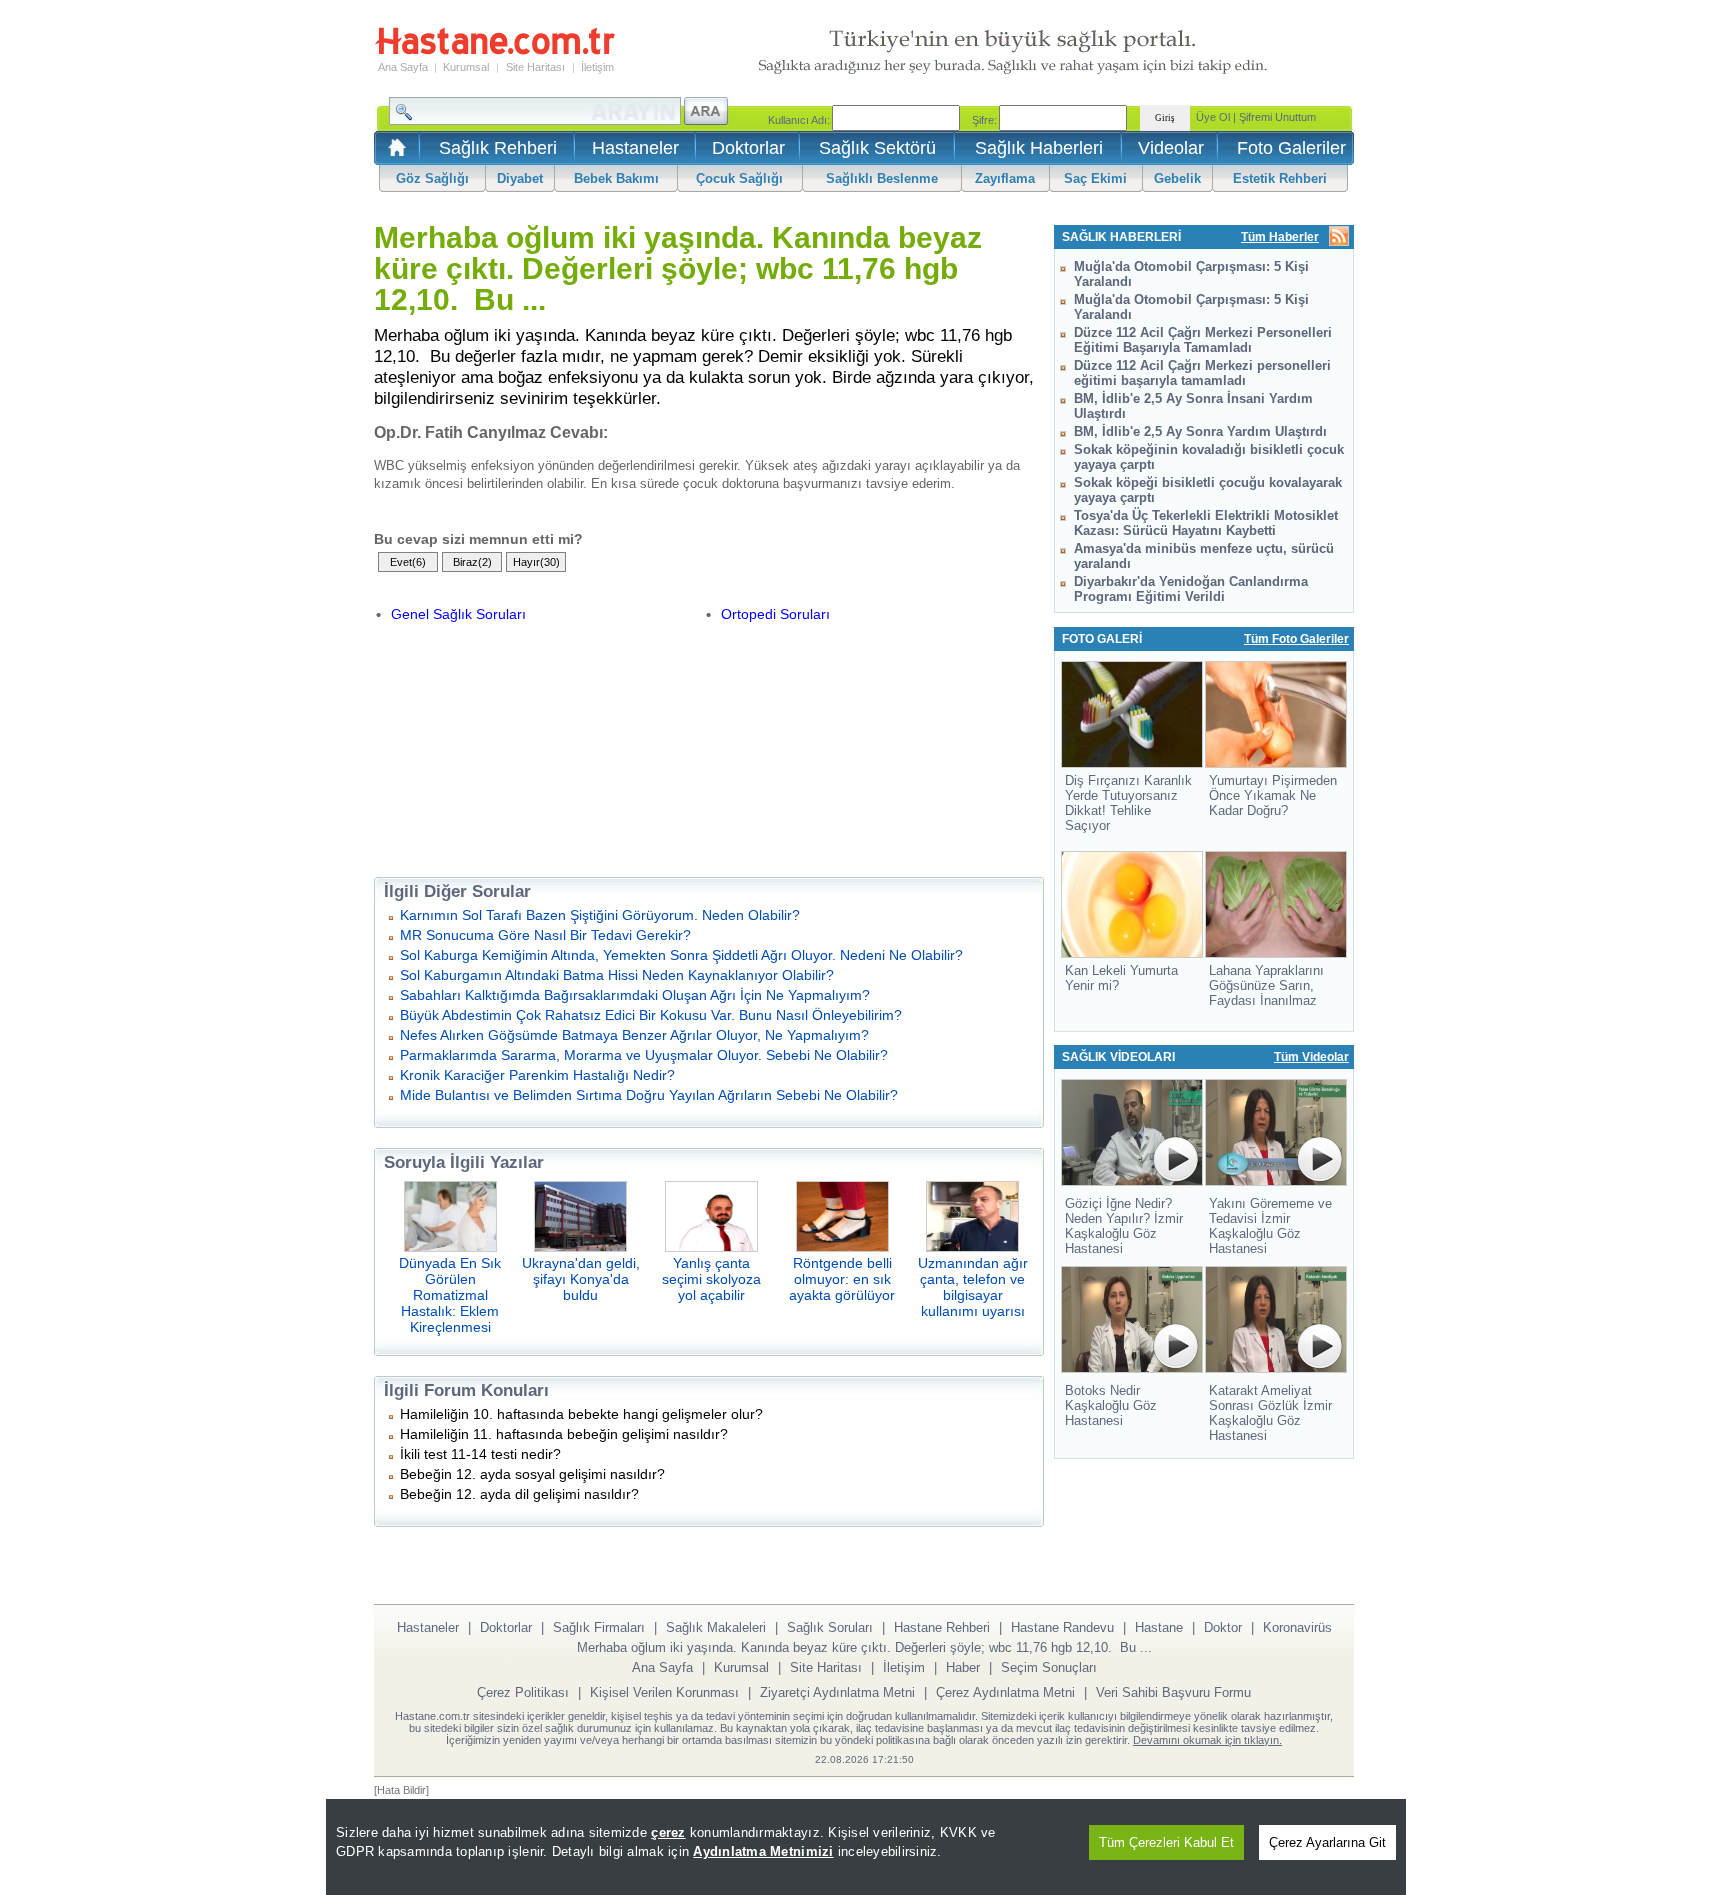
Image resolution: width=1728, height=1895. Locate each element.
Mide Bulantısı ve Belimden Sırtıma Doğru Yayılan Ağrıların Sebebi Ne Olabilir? (649, 1095)
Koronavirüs (1297, 1627)
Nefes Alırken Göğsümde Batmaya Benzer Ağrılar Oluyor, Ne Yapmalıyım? (634, 1035)
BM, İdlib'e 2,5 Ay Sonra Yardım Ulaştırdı (1200, 431)
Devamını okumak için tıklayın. (1207, 1740)
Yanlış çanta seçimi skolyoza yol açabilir (711, 1279)
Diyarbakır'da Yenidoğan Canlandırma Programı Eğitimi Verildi (1191, 589)
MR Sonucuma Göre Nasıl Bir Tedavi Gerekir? (545, 935)
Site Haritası (535, 67)
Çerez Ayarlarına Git (1327, 1842)
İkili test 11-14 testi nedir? (480, 1454)
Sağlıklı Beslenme (882, 178)
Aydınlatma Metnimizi (763, 1851)
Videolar (1171, 148)
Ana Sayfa (403, 67)
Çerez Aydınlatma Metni (1005, 1692)
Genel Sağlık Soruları (458, 614)
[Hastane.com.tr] (495, 52)
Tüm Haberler (1280, 237)
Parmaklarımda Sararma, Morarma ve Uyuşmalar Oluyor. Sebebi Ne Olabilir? (644, 1055)
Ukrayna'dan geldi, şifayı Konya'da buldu (581, 1279)
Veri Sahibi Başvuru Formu (1173, 1692)
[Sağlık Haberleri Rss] (1339, 237)
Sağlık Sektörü (877, 148)
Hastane (1159, 1627)
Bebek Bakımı (616, 178)
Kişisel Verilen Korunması (664, 1692)
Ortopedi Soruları (775, 614)
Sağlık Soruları (830, 1627)
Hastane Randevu (1062, 1627)
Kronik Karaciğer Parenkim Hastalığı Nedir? (537, 1075)
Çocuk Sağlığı (739, 178)
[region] (866, 1847)
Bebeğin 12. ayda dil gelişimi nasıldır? (519, 1494)
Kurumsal (466, 67)
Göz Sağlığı (432, 178)
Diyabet (520, 178)
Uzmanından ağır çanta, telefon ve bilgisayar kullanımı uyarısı (973, 1287)
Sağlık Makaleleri (716, 1627)
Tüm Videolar (1311, 1057)
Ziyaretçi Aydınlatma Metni (837, 1692)
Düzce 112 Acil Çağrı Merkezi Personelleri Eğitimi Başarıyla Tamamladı (1203, 340)
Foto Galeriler (1291, 148)
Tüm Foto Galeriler (1296, 639)
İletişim (597, 67)
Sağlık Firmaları (599, 1627)
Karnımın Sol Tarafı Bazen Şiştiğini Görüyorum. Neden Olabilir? (600, 915)
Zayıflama (1005, 178)
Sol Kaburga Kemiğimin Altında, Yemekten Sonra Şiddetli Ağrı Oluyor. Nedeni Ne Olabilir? (681, 955)
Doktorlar (748, 148)
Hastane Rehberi (942, 1627)
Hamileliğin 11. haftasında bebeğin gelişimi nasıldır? (564, 1434)
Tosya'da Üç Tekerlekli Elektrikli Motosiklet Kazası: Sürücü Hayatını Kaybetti (1206, 523)
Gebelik (1177, 178)
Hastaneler (635, 148)
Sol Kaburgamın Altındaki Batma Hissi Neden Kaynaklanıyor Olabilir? (617, 975)
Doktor (1223, 1627)
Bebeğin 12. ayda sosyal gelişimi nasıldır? (532, 1474)
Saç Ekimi (1095, 178)
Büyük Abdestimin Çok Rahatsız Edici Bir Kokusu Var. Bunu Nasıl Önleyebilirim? (651, 1015)
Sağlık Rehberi (498, 148)
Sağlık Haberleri (1039, 148)
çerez (668, 1832)
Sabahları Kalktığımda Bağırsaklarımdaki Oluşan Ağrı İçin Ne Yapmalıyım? (635, 995)
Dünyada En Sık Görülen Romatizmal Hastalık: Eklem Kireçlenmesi (450, 1295)
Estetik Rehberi (1280, 178)
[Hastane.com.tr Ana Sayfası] (393, 153)
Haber (963, 1667)
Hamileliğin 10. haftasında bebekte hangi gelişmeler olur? (581, 1414)
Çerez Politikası (523, 1692)
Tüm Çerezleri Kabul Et (1166, 1842)
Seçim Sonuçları (1049, 1667)
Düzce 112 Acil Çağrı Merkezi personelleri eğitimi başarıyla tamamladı (1202, 373)
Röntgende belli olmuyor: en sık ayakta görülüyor (842, 1279)
